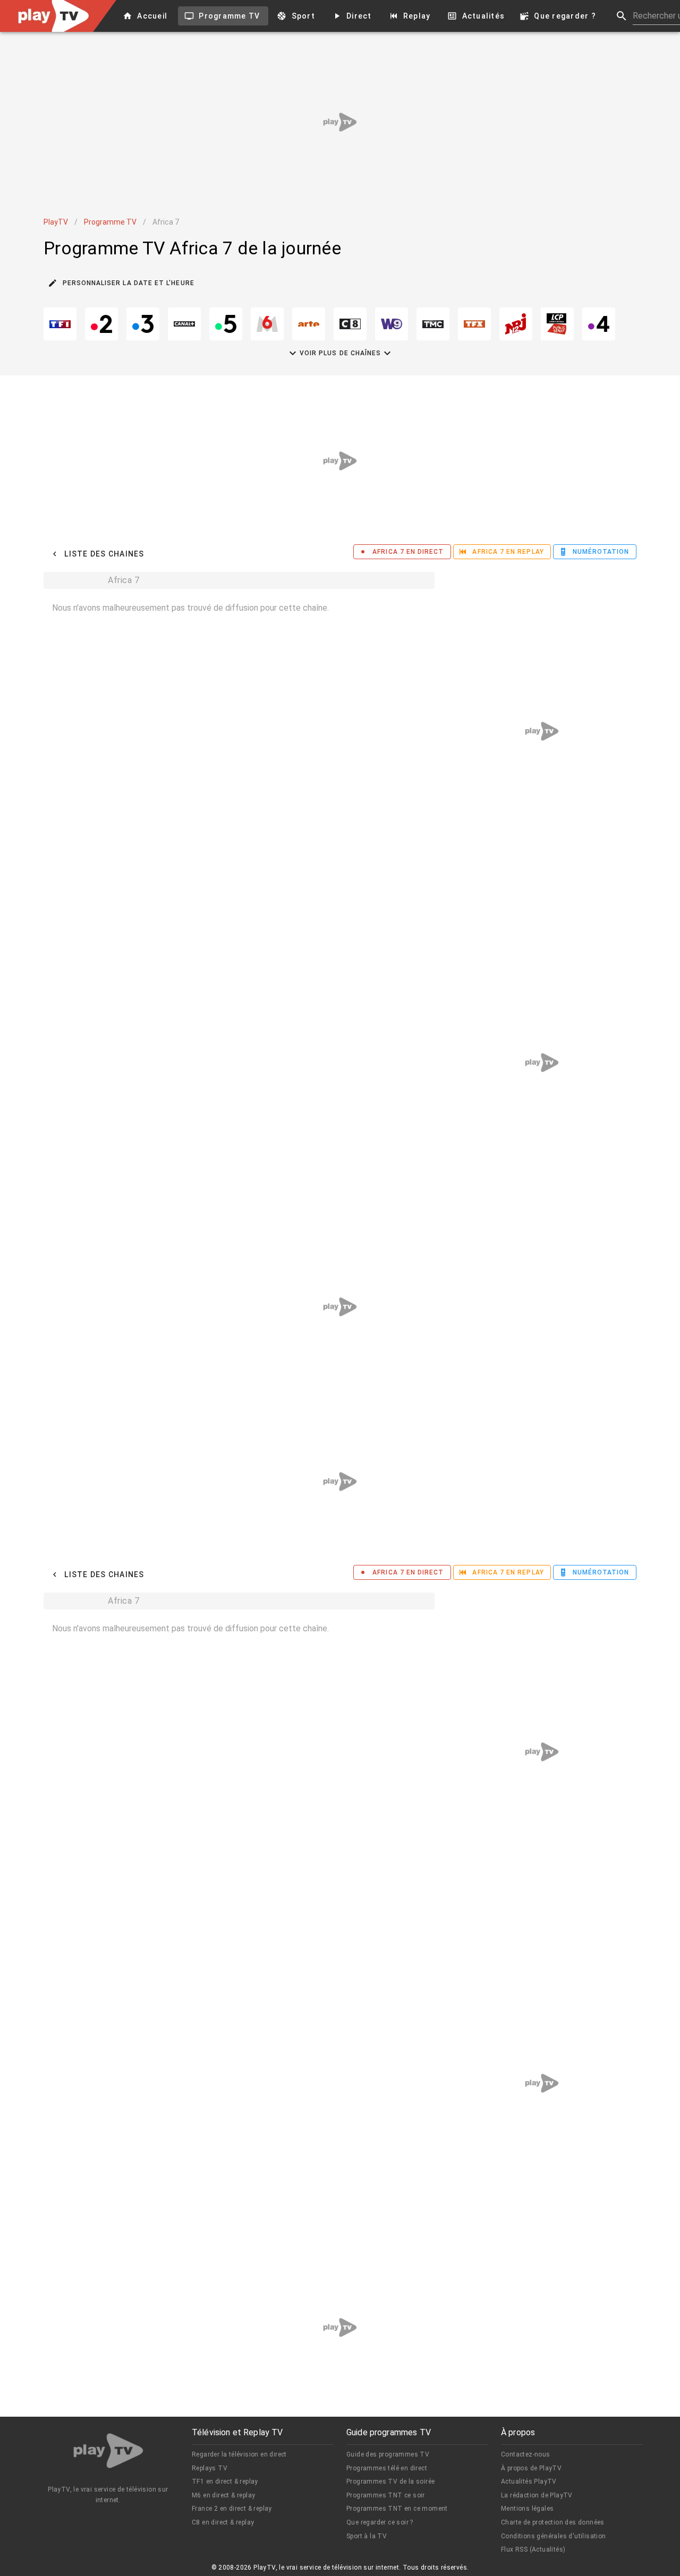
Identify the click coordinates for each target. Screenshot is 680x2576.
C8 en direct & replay (223, 2522)
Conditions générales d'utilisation (554, 2536)
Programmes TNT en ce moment (397, 2509)
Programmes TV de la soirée (390, 2481)
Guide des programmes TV (388, 2454)
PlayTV (56, 222)
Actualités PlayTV (529, 2481)
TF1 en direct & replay (225, 2481)
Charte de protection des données (553, 2522)
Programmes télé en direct (387, 2468)
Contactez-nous (526, 2454)
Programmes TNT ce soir (386, 2495)
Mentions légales (527, 2509)
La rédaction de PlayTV (537, 2495)
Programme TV (110, 222)
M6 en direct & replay (223, 2495)
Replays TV (210, 2468)
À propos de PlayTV (531, 2468)
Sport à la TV (367, 2536)
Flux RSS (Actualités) (533, 2549)
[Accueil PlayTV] (108, 2453)
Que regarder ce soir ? (380, 2522)
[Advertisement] (340, 122)
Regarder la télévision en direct (239, 2454)
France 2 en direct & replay (232, 2509)
